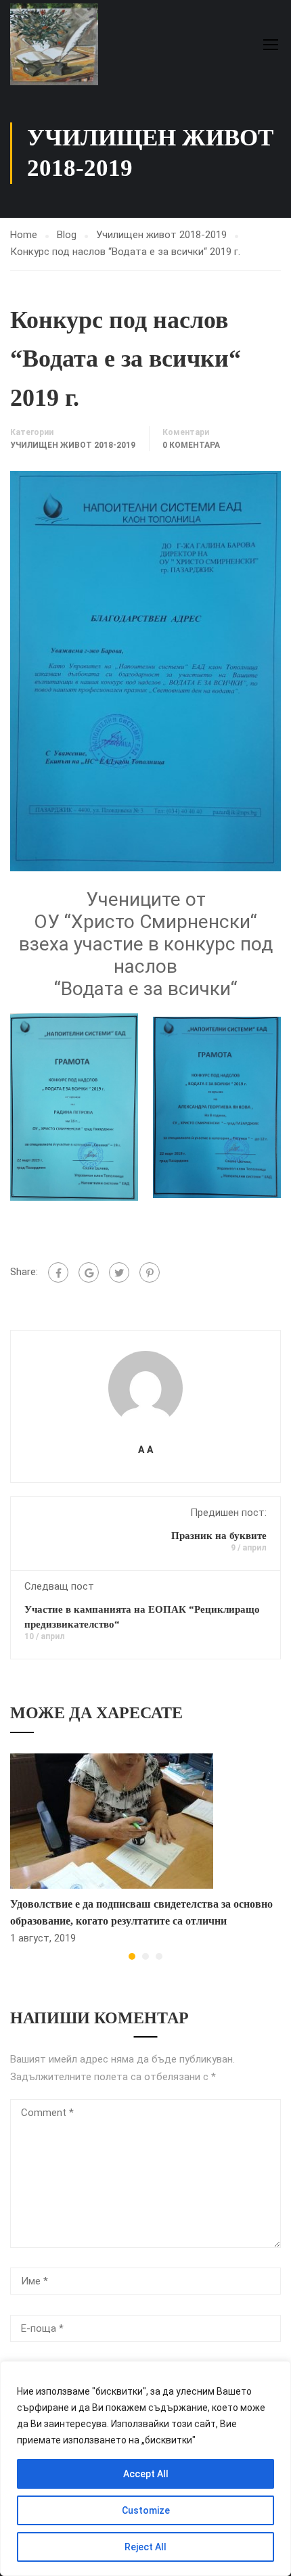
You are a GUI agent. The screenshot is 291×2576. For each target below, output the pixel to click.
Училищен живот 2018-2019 (161, 235)
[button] (132, 1956)
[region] (145, 2468)
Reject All (145, 2547)
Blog (67, 235)
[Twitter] (119, 1272)
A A (145, 1450)
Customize (146, 2510)
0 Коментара (191, 445)
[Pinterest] (150, 1272)
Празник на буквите (219, 1536)
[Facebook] (58, 1272)
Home (24, 235)
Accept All (146, 2474)
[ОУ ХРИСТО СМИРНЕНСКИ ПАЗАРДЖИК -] (54, 44)
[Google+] (89, 1272)
